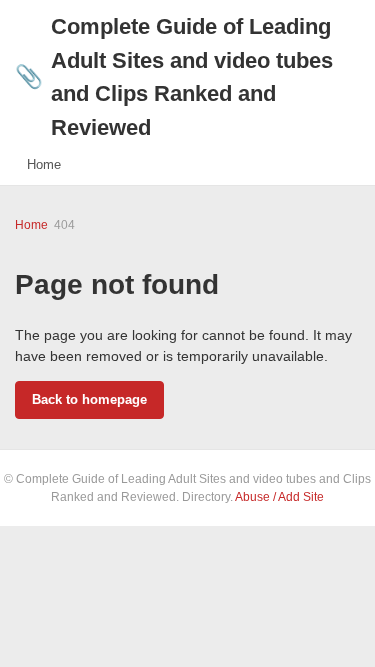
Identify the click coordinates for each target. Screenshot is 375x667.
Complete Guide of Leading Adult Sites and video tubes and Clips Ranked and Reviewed (174, 77)
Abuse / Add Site (279, 497)
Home (44, 164)
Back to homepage (89, 399)
